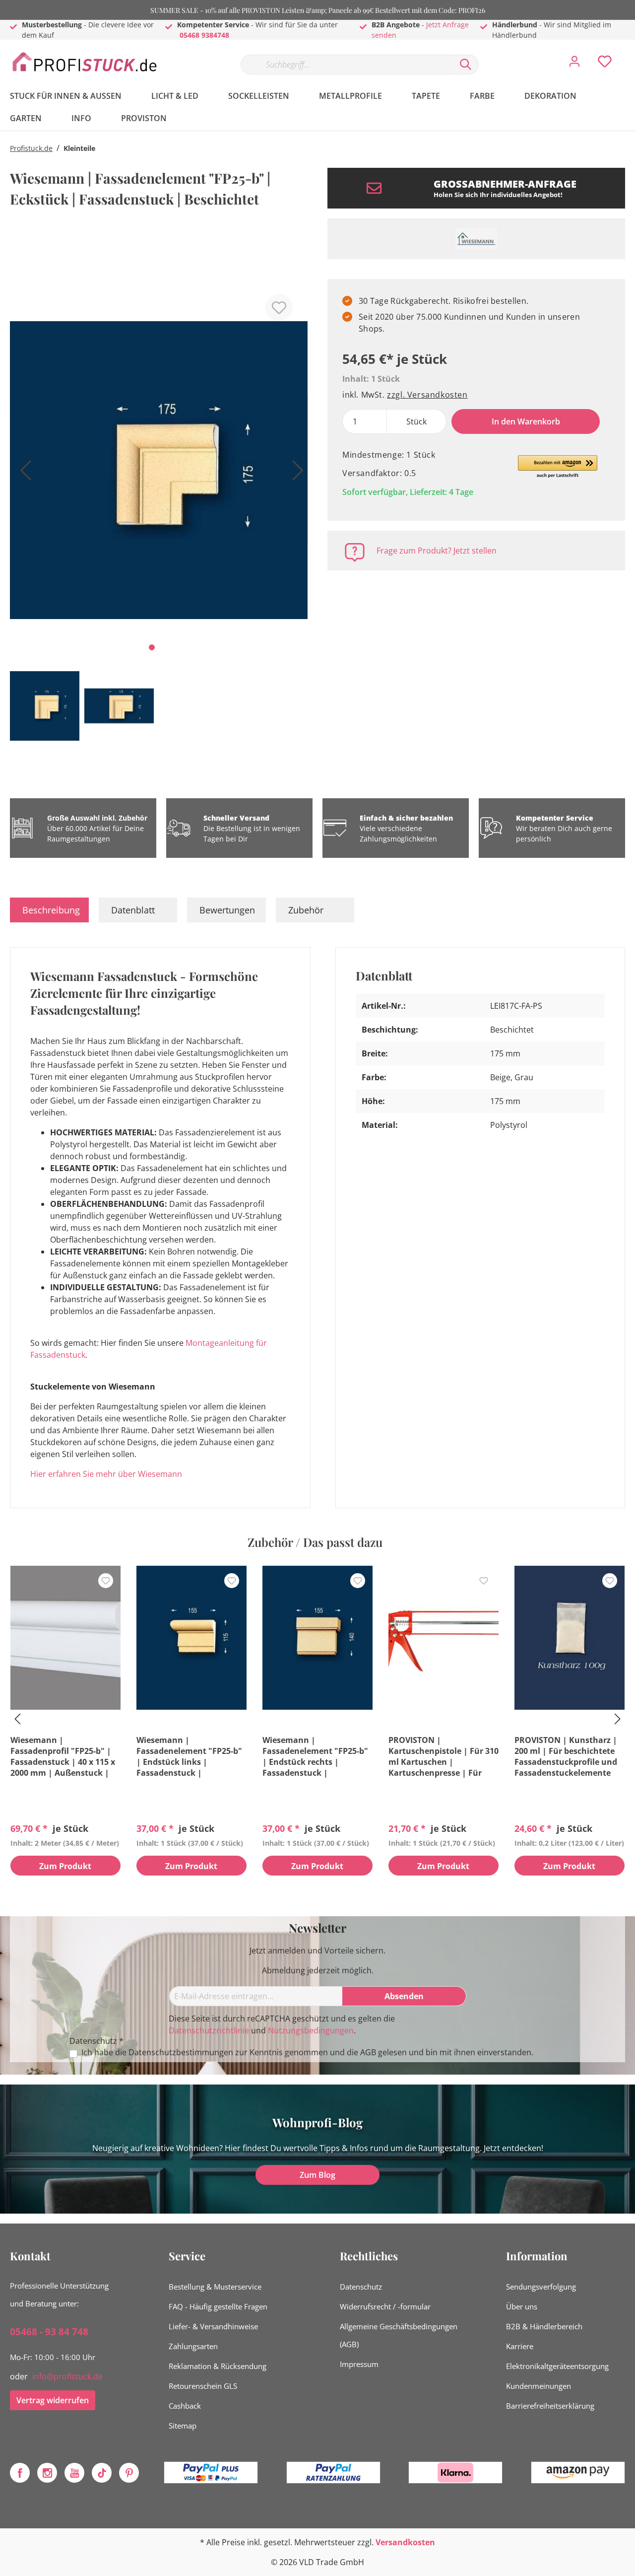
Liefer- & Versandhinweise (213, 2326)
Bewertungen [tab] (227, 910)
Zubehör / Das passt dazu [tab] (315, 1542)
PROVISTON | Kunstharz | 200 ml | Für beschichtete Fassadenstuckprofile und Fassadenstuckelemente (566, 1756)
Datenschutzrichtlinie (209, 2030)
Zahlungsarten (193, 2346)
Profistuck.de (31, 148)
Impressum (359, 2364)
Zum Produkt (65, 1866)
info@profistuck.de (67, 2376)
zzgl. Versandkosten (427, 395)
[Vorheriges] (22, 474)
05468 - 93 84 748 (49, 2332)
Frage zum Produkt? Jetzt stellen (437, 551)
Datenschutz (361, 2287)
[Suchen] (466, 65)
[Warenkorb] (629, 54)
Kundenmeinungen (539, 2386)
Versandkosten (405, 2542)
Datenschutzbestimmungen (181, 2052)
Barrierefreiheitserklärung (550, 2406)
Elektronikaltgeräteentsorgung (557, 2366)
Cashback (185, 2406)
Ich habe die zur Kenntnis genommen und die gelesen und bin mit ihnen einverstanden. (307, 2053)
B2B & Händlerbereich (544, 2326)
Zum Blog (317, 2175)
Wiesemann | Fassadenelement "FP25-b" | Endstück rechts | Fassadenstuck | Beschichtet (315, 1756)
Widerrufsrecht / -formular (385, 2306)
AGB (368, 2052)
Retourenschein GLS (203, 2386)
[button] (558, 467)
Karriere (520, 2346)
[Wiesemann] (476, 239)
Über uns (522, 2306)
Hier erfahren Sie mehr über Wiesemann (106, 1474)
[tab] (49, 910)
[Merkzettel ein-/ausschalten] (279, 308)
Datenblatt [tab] (133, 910)
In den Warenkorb (526, 421)
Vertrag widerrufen (53, 2400)
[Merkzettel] (605, 64)
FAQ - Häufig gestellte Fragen (218, 2306)
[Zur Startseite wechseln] (84, 62)
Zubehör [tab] (306, 910)
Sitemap (183, 2426)
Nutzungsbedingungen (311, 2030)
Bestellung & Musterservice (215, 2287)
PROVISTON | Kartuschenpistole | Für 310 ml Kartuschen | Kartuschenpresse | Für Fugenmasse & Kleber (444, 1756)
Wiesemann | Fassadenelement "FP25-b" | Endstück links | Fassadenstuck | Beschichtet (189, 1756)
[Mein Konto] (574, 64)
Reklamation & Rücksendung (218, 2366)
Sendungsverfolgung (541, 2287)
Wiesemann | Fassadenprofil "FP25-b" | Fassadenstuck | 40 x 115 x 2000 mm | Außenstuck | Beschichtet (63, 1756)
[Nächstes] (295, 474)
